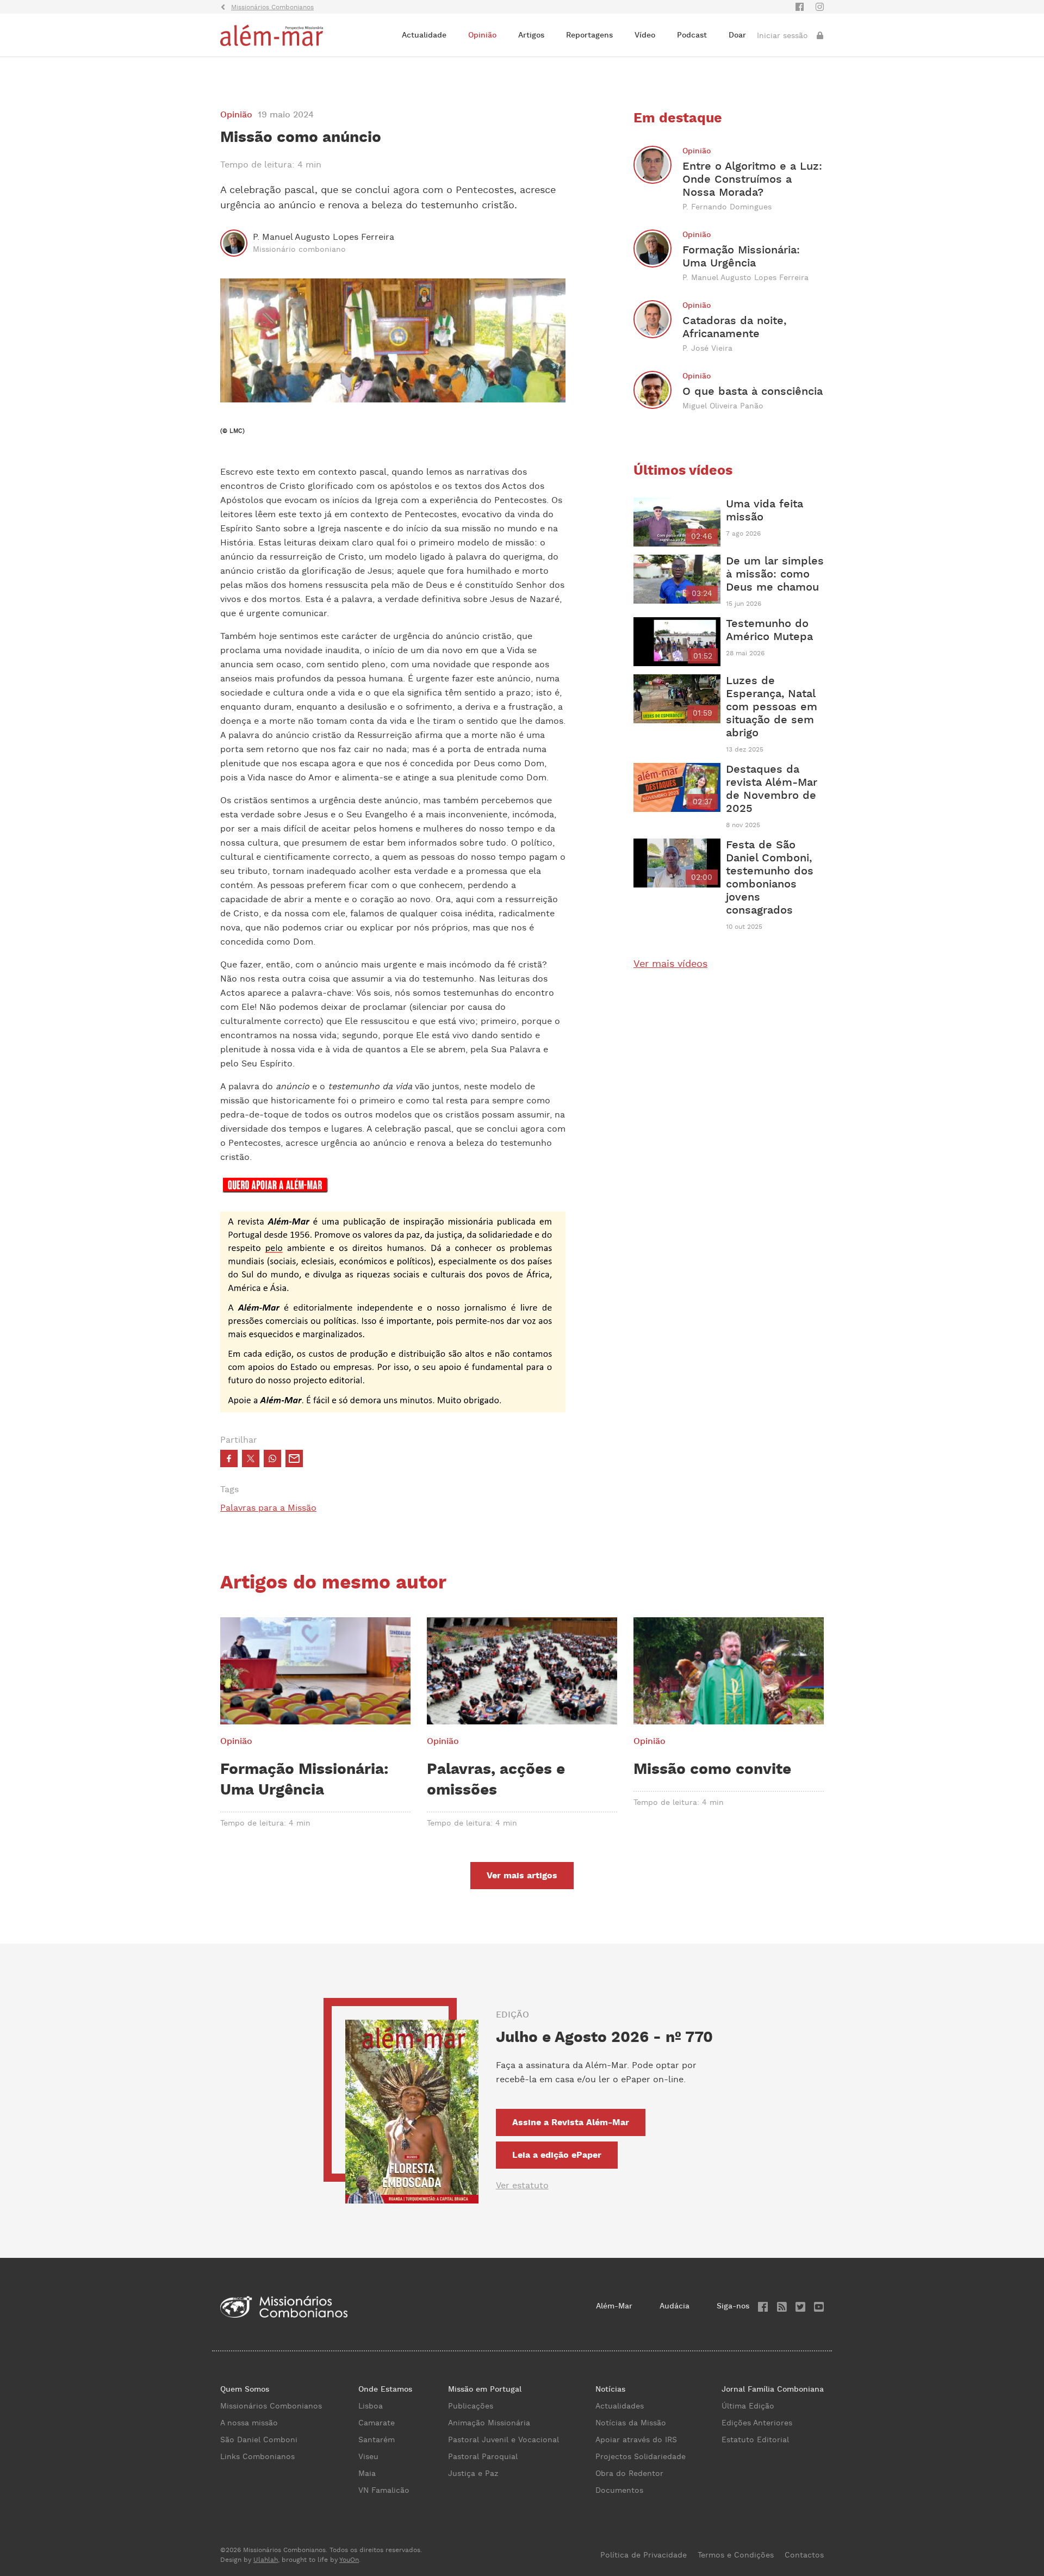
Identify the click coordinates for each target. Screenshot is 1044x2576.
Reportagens (589, 35)
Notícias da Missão (631, 2423)
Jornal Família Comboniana (773, 2389)
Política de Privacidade (644, 2555)
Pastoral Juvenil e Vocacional (504, 2440)
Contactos (804, 2555)
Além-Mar (614, 2306)
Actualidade (424, 35)
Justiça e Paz (473, 2474)
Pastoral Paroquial (483, 2457)
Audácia (675, 2306)
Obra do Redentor (629, 2474)
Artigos (531, 35)
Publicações (471, 2406)
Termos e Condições (736, 2555)
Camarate (377, 2423)
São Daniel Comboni (259, 2440)
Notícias (610, 2389)
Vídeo (645, 35)
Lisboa (371, 2406)
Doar (737, 35)
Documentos (619, 2491)
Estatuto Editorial (755, 2440)
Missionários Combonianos (271, 2406)
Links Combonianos (257, 2457)
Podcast (692, 35)
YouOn (349, 2560)
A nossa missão (249, 2423)
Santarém (377, 2440)
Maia (367, 2474)
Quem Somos (245, 2389)
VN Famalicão (384, 2491)
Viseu (368, 2457)
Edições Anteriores (757, 2423)
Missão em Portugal (485, 2389)
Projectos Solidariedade (641, 2457)
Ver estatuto (522, 2186)
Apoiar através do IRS (636, 2440)
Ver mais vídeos (670, 964)
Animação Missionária (489, 2423)
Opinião (482, 35)
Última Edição (748, 2406)
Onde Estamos (385, 2389)
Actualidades (620, 2406)
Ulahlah (266, 2560)
